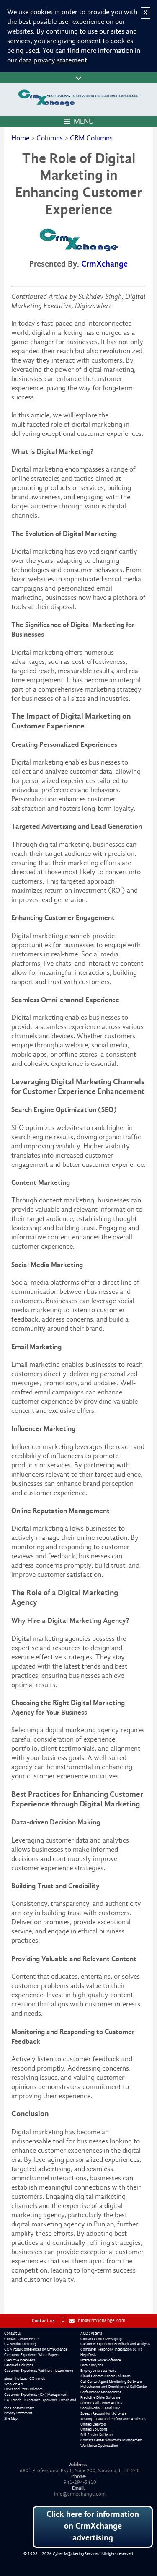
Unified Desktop (93, 2424)
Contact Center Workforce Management (111, 2440)
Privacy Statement (18, 2413)
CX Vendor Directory (21, 2344)
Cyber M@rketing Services (76, 2554)
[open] (78, 78)
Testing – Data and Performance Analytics (113, 2419)
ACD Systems (91, 2333)
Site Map (11, 2418)
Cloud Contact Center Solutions (106, 2376)
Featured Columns (19, 2365)
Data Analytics (92, 2365)
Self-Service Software (97, 2435)
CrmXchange (104, 264)
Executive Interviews (20, 2360)
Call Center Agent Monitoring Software (111, 2382)
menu (84, 121)
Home (20, 138)
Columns (50, 138)
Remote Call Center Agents (101, 2403)
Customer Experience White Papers (31, 2355)
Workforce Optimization (99, 2446)
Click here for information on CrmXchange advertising (93, 2526)
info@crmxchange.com (101, 2321)
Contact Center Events (22, 2339)
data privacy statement (53, 60)
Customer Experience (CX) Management (36, 2395)
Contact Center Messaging (101, 2339)
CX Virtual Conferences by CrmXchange (36, 2349)
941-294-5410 (80, 2482)
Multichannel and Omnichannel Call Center (114, 2387)
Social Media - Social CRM (100, 2408)
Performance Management (101, 2392)
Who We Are (14, 2384)
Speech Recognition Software (103, 2413)
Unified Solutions (94, 2429)
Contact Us (13, 2333)
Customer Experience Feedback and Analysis (115, 2344)
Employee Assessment (98, 2371)
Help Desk (88, 2355)
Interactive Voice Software (100, 2360)
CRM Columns (91, 138)
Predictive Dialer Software (100, 2397)
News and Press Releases (23, 2389)
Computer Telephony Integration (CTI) (111, 2349)
